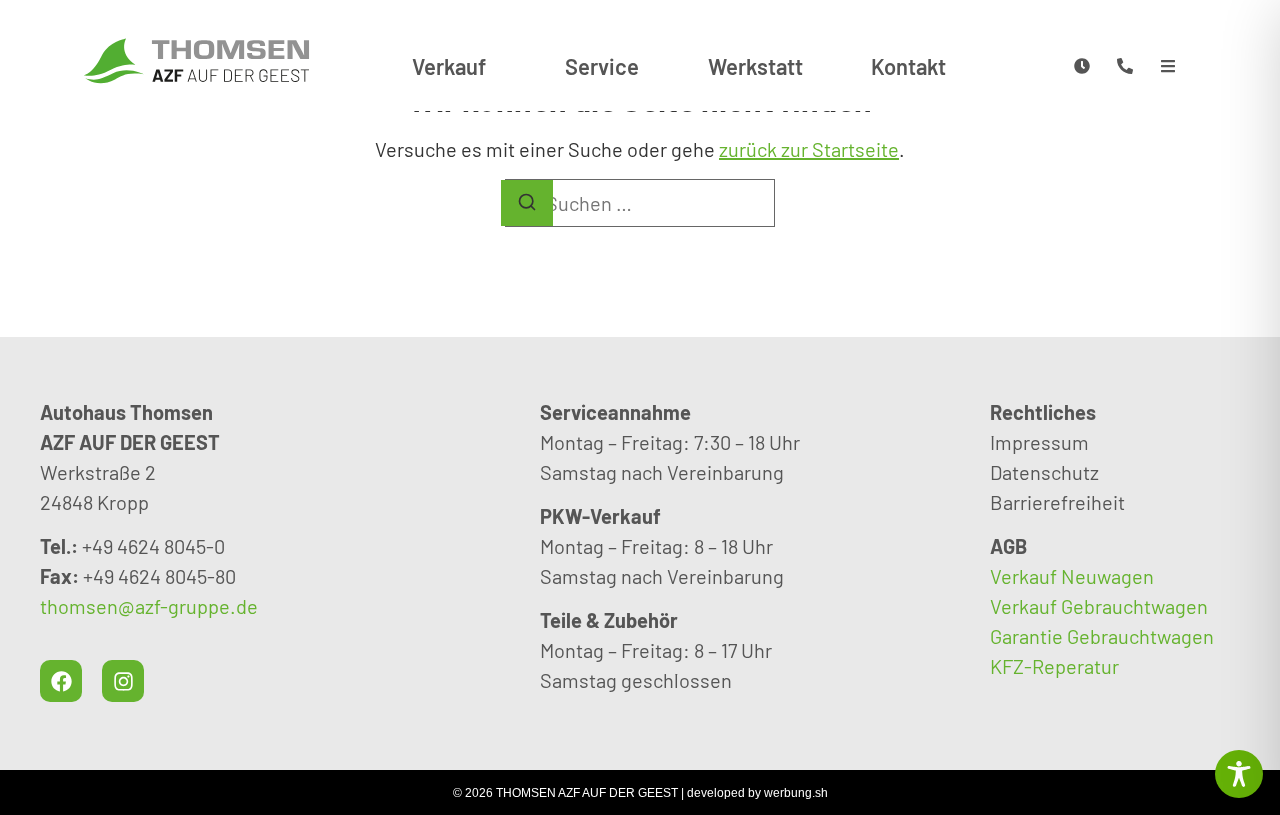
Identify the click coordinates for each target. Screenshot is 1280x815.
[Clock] (1081, 65)
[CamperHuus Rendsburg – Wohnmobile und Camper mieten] (197, 60)
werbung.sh (796, 793)
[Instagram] (123, 681)
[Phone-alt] (1124, 65)
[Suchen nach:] (640, 203)
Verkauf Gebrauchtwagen (1099, 606)
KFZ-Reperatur (1054, 666)
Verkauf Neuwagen (1072, 576)
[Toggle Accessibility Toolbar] (1239, 774)
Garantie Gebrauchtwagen (1102, 636)
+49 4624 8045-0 (153, 546)
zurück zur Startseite (809, 149)
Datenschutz (1044, 472)
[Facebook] (61, 681)
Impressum (1039, 442)
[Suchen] (527, 203)
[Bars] (1167, 65)
